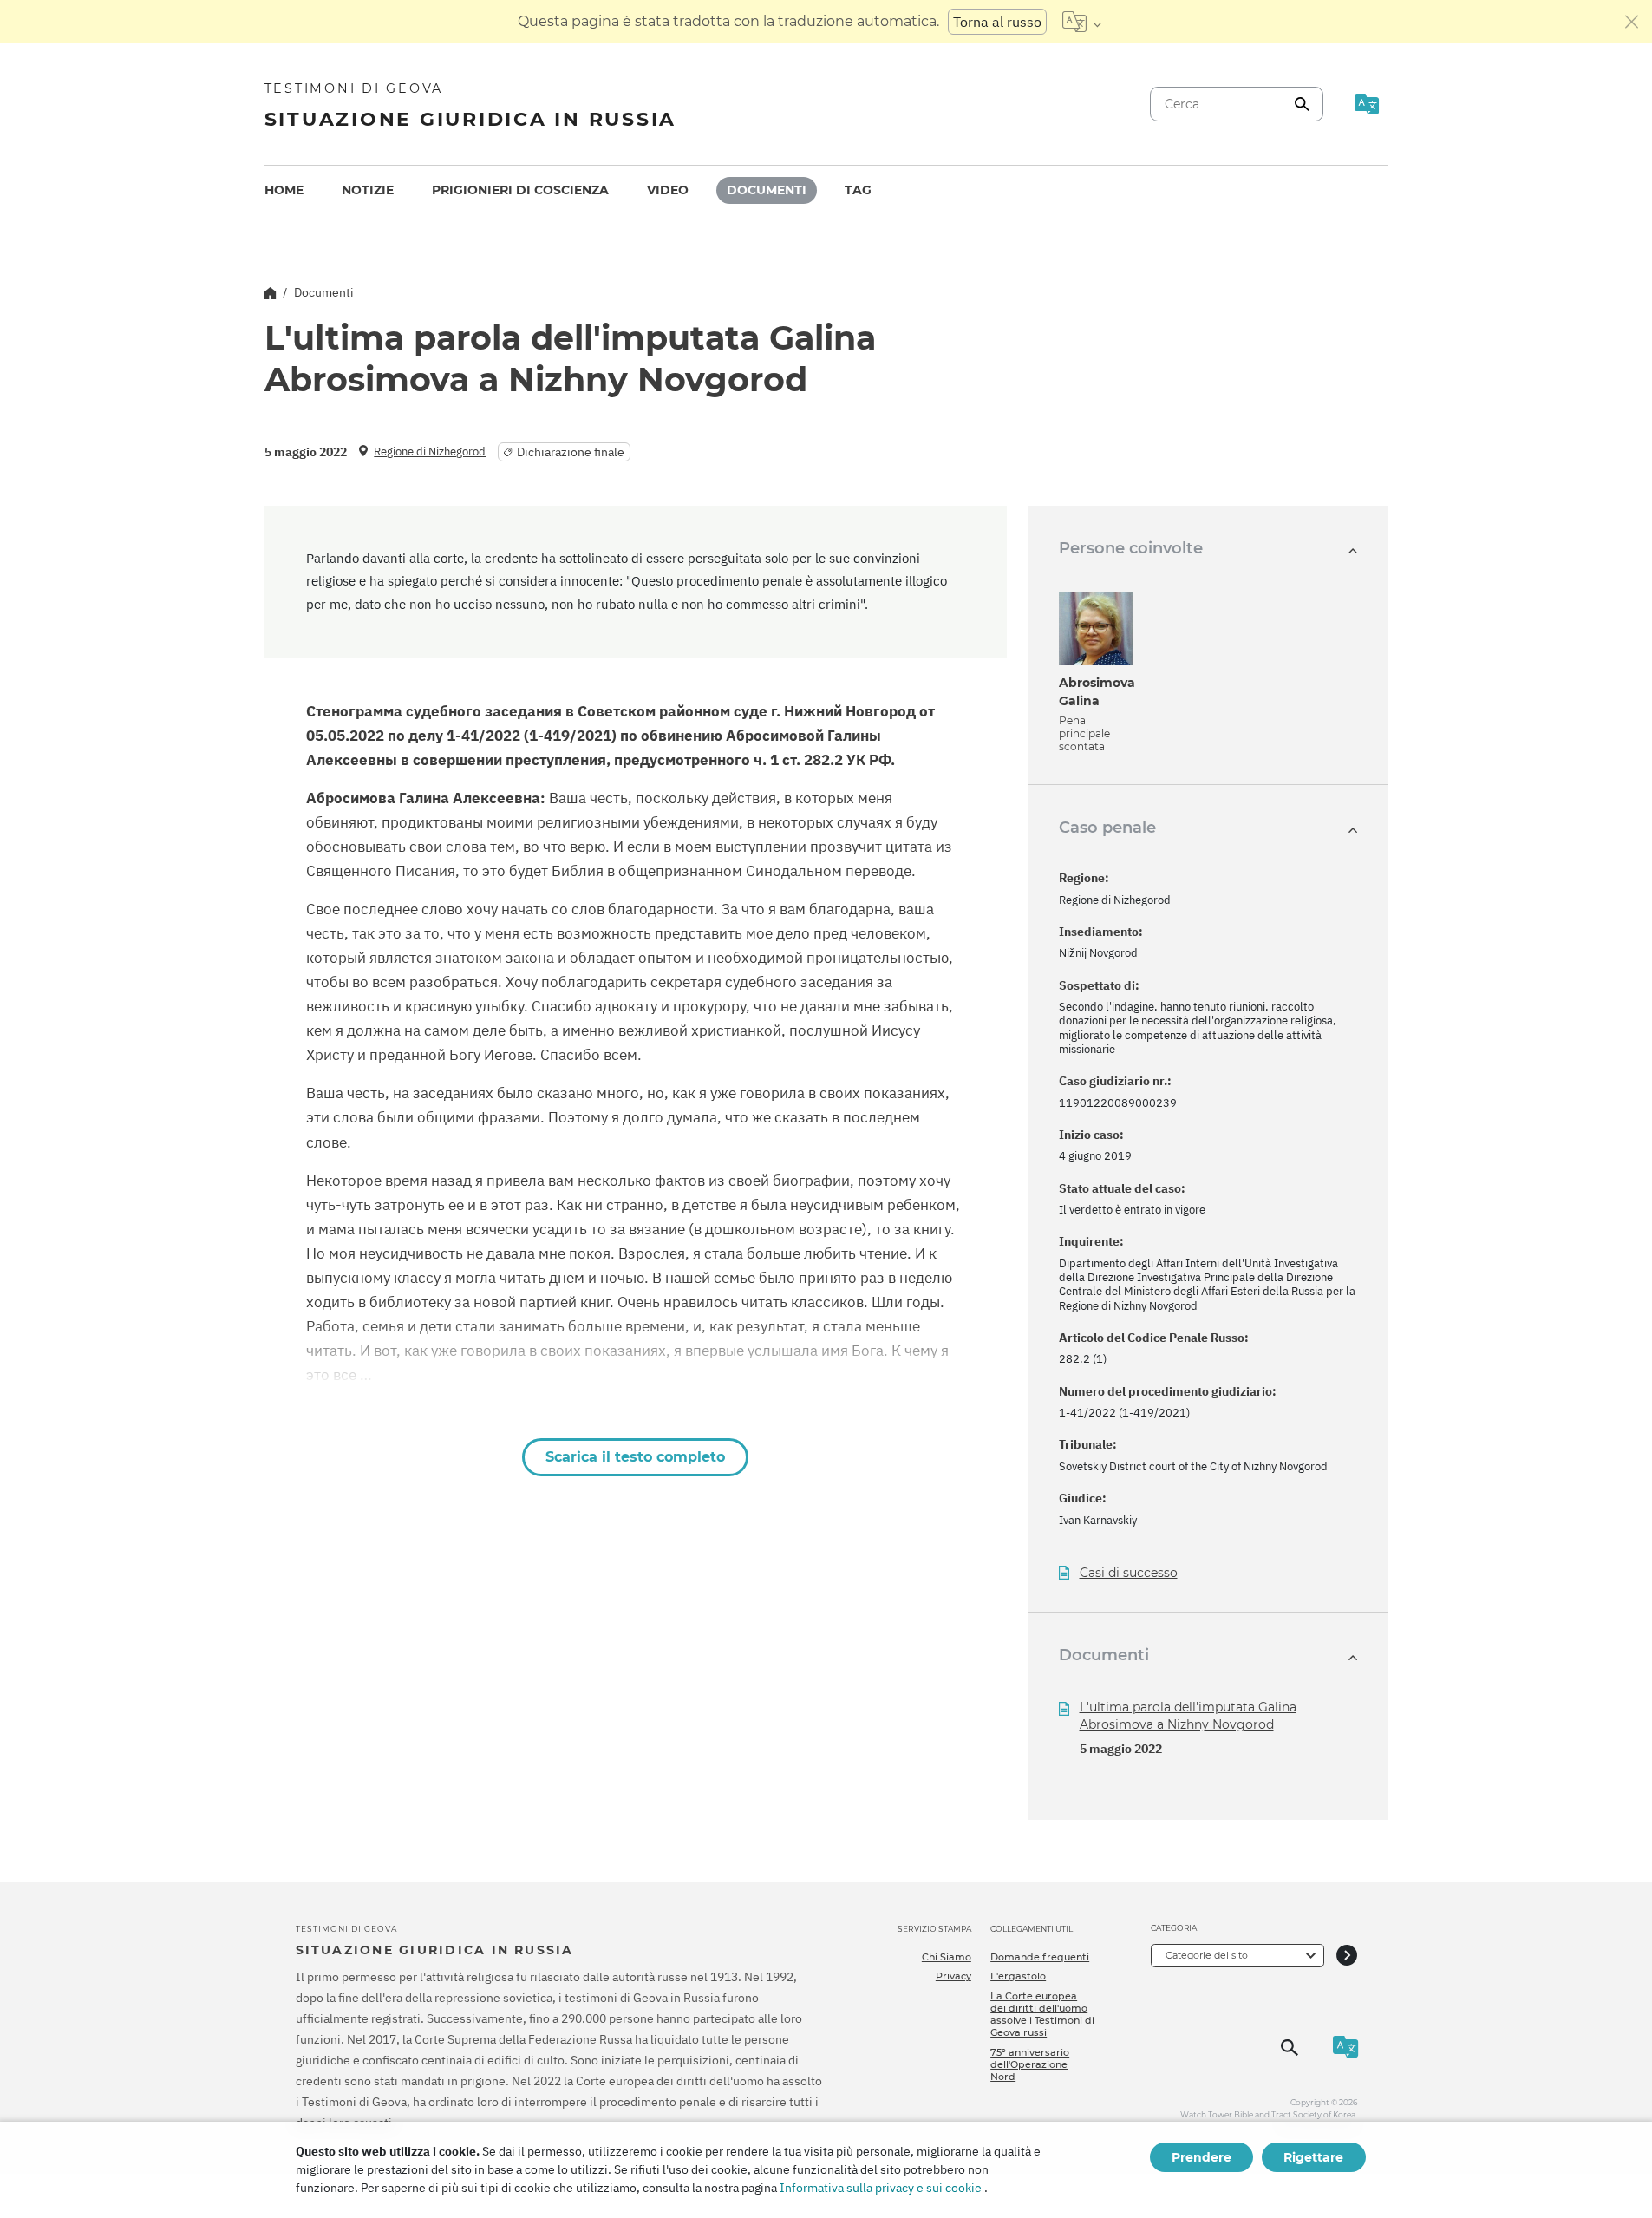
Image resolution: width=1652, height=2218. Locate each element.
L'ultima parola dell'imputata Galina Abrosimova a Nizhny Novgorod (1188, 1716)
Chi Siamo (947, 1957)
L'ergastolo (1018, 1976)
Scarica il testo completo (635, 1457)
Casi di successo (1129, 1573)
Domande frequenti (1040, 1957)
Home (284, 190)
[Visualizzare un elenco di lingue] (1082, 22)
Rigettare (1313, 2157)
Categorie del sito (1207, 1955)
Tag (858, 190)
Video (668, 190)
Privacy (953, 1976)
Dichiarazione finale (571, 452)
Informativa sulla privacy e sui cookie (881, 2188)
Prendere (1201, 2157)
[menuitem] (284, 190)
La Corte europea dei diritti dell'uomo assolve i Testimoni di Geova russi (1042, 2015)
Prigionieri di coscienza (520, 190)
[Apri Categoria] (1347, 1956)
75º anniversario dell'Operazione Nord (1030, 2065)
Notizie (368, 190)
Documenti (767, 190)
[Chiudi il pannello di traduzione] (1632, 22)
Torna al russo (997, 22)
